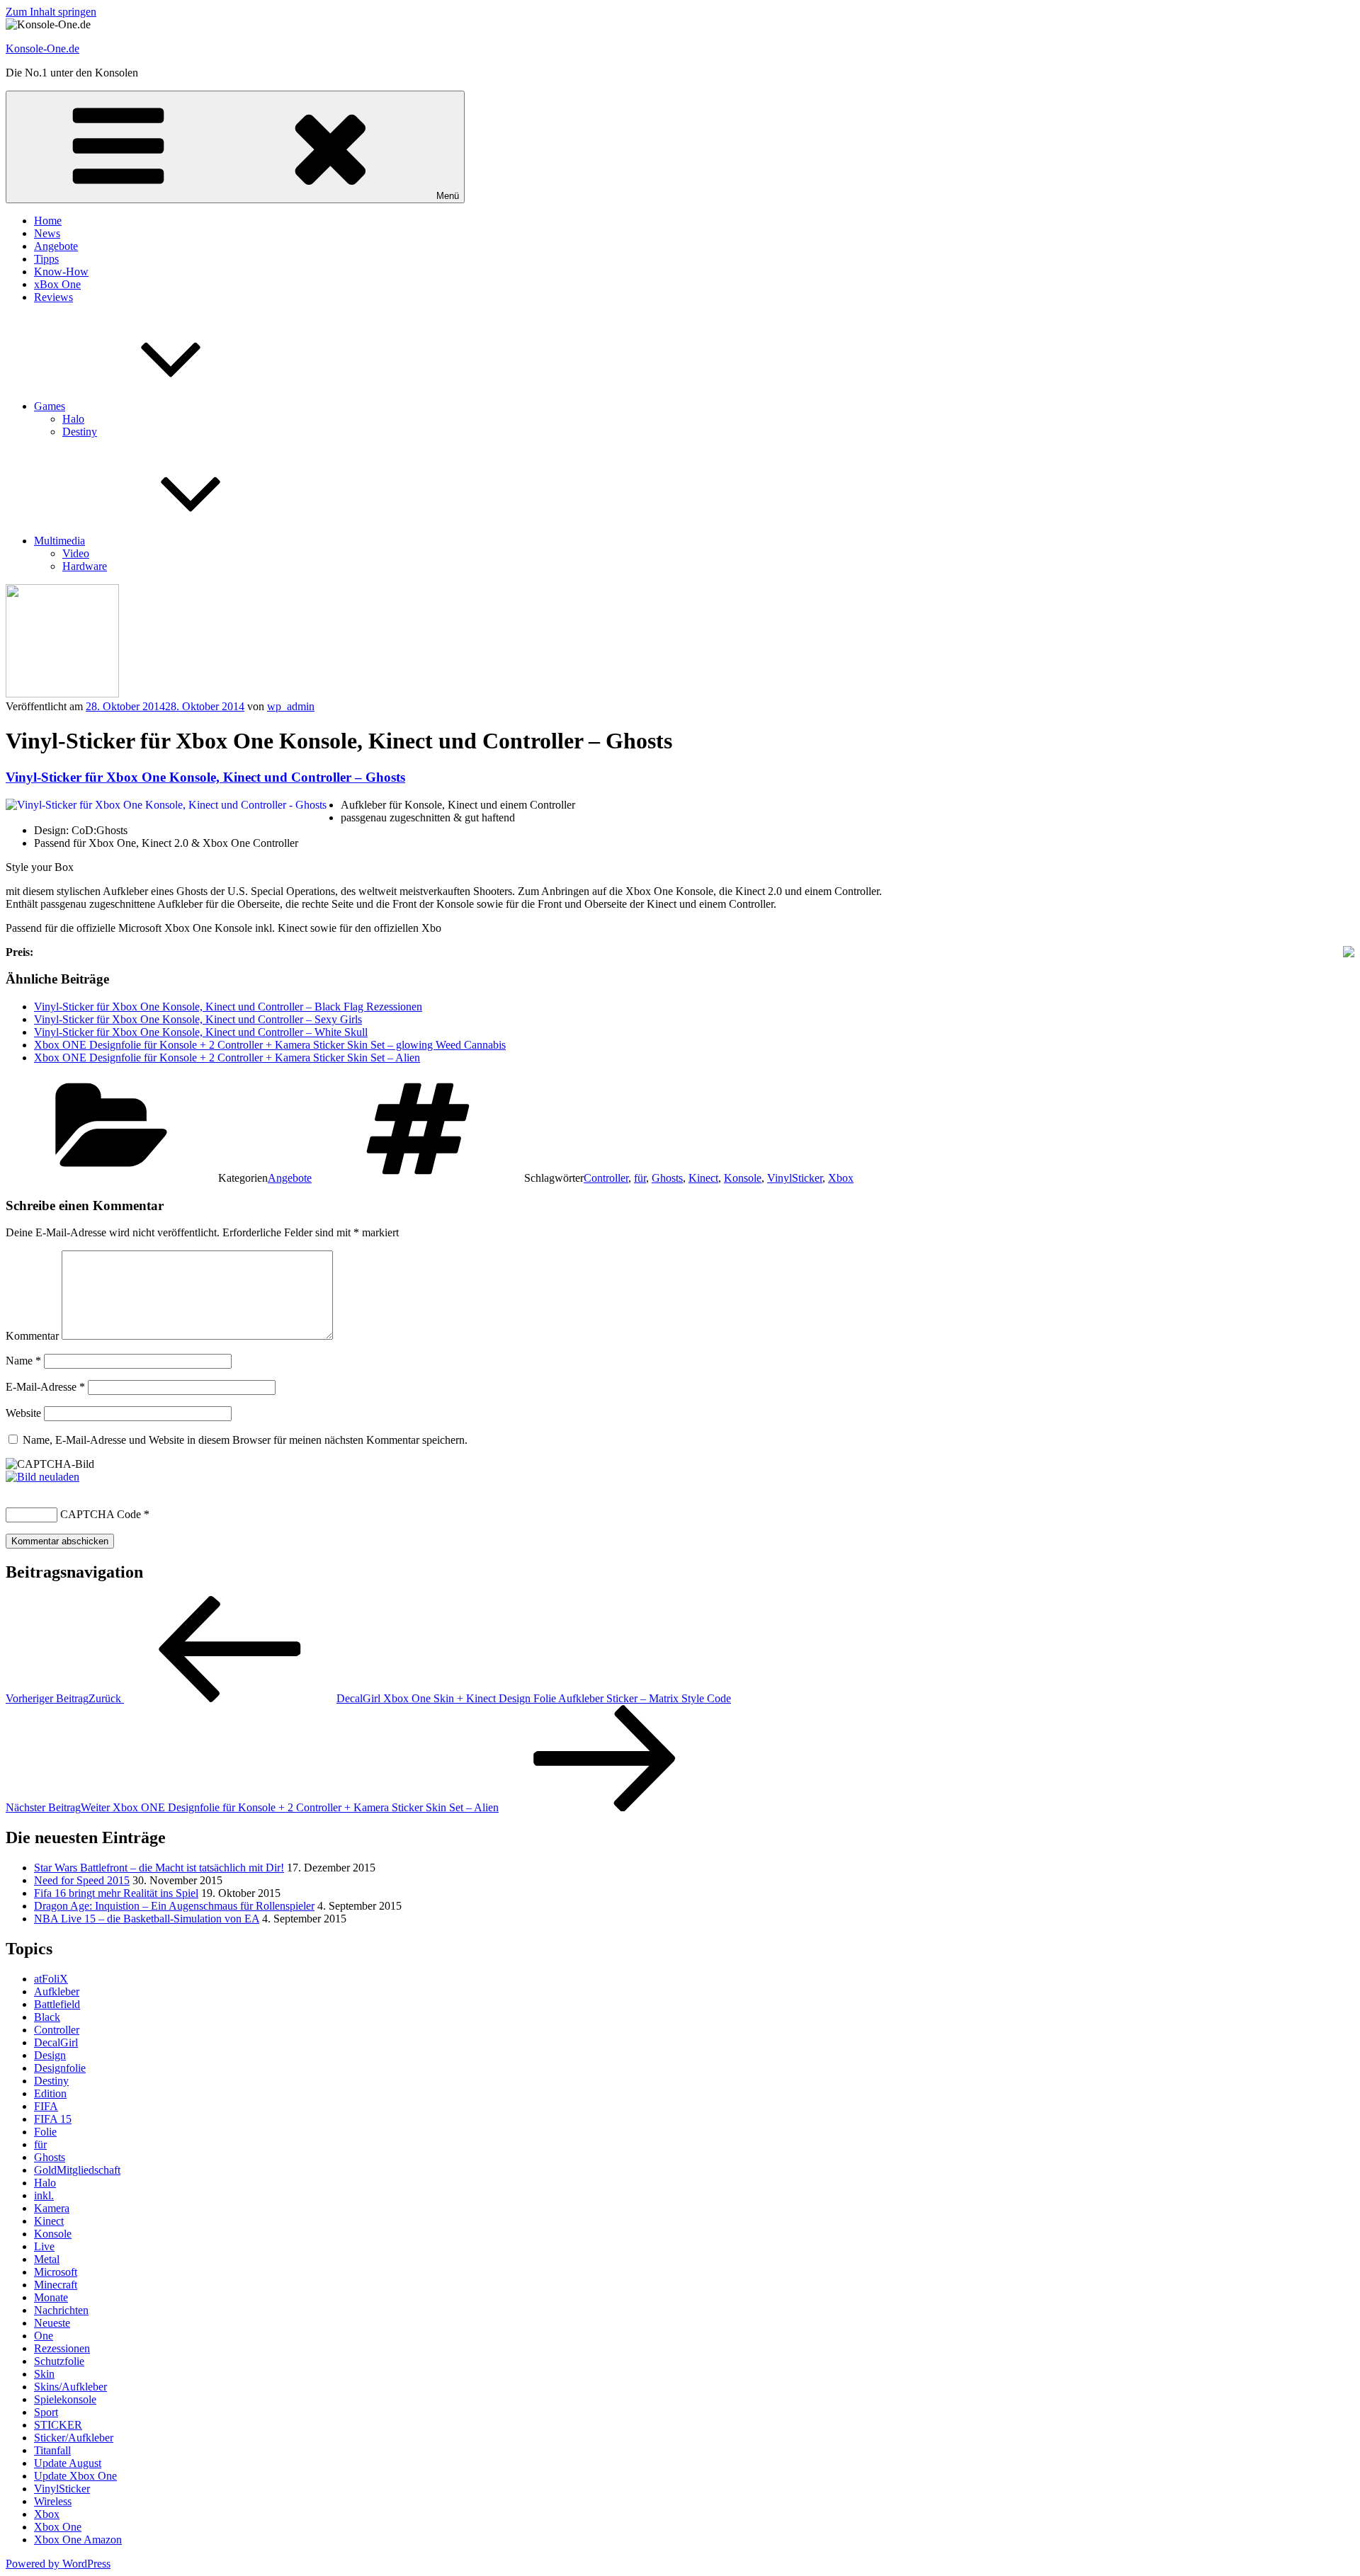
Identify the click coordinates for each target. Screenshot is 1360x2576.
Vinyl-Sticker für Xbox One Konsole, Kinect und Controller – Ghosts (205, 777)
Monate (51, 2297)
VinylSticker (795, 1178)
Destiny (80, 432)
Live (44, 2246)
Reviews (53, 297)
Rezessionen (62, 2348)
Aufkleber (57, 1991)
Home (48, 221)
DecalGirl (56, 2042)
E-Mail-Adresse (45, 1387)
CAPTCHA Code (101, 1514)
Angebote (56, 246)
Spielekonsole (65, 2399)
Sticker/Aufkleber (74, 2438)
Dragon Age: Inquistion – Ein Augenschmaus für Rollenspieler (174, 1906)
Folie (45, 2132)
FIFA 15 (53, 2119)
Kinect (703, 1178)
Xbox (841, 1178)
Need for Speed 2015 (82, 1880)
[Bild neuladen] (42, 1477)
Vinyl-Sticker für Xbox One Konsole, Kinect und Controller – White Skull (201, 1032)
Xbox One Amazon (78, 2540)
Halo (73, 419)
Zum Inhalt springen (51, 12)
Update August (68, 2463)
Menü (448, 196)
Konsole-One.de (42, 49)
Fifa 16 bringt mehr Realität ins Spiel (116, 1893)
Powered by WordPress (58, 2564)
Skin (44, 2374)
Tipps (46, 259)
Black (47, 2017)
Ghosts (667, 1178)
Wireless (53, 2501)
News (47, 233)
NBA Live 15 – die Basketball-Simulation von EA (147, 1919)
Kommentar (32, 1336)
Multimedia (59, 541)
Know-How (61, 272)
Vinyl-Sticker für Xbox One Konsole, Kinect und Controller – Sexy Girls (198, 1019)
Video (76, 553)
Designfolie (60, 2068)
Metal (47, 2259)
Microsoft (56, 2272)
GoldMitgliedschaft (77, 2170)
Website (23, 1413)
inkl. (44, 2195)
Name (23, 1361)
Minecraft (56, 2285)
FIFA (46, 2106)
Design (50, 2055)
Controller (606, 1178)
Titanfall (52, 2450)
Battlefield (57, 2004)
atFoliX (51, 1979)
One (44, 2336)
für (640, 1178)
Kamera (52, 2208)
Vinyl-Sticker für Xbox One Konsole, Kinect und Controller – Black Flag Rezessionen (228, 1007)
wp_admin (291, 706)
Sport (46, 2412)
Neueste (52, 2323)
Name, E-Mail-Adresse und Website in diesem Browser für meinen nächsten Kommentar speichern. (245, 1440)
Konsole (743, 1178)
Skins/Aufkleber (70, 2387)
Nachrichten (61, 2310)
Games (50, 406)
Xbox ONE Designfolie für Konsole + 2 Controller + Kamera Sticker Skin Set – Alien (227, 1058)
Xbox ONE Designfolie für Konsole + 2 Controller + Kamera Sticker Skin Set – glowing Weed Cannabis (270, 1045)
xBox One (57, 284)
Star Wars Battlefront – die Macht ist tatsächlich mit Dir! (159, 1868)
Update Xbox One (75, 2476)
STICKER (58, 2425)
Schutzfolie (59, 2361)
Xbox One (58, 2527)
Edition (50, 2093)
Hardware (85, 566)
